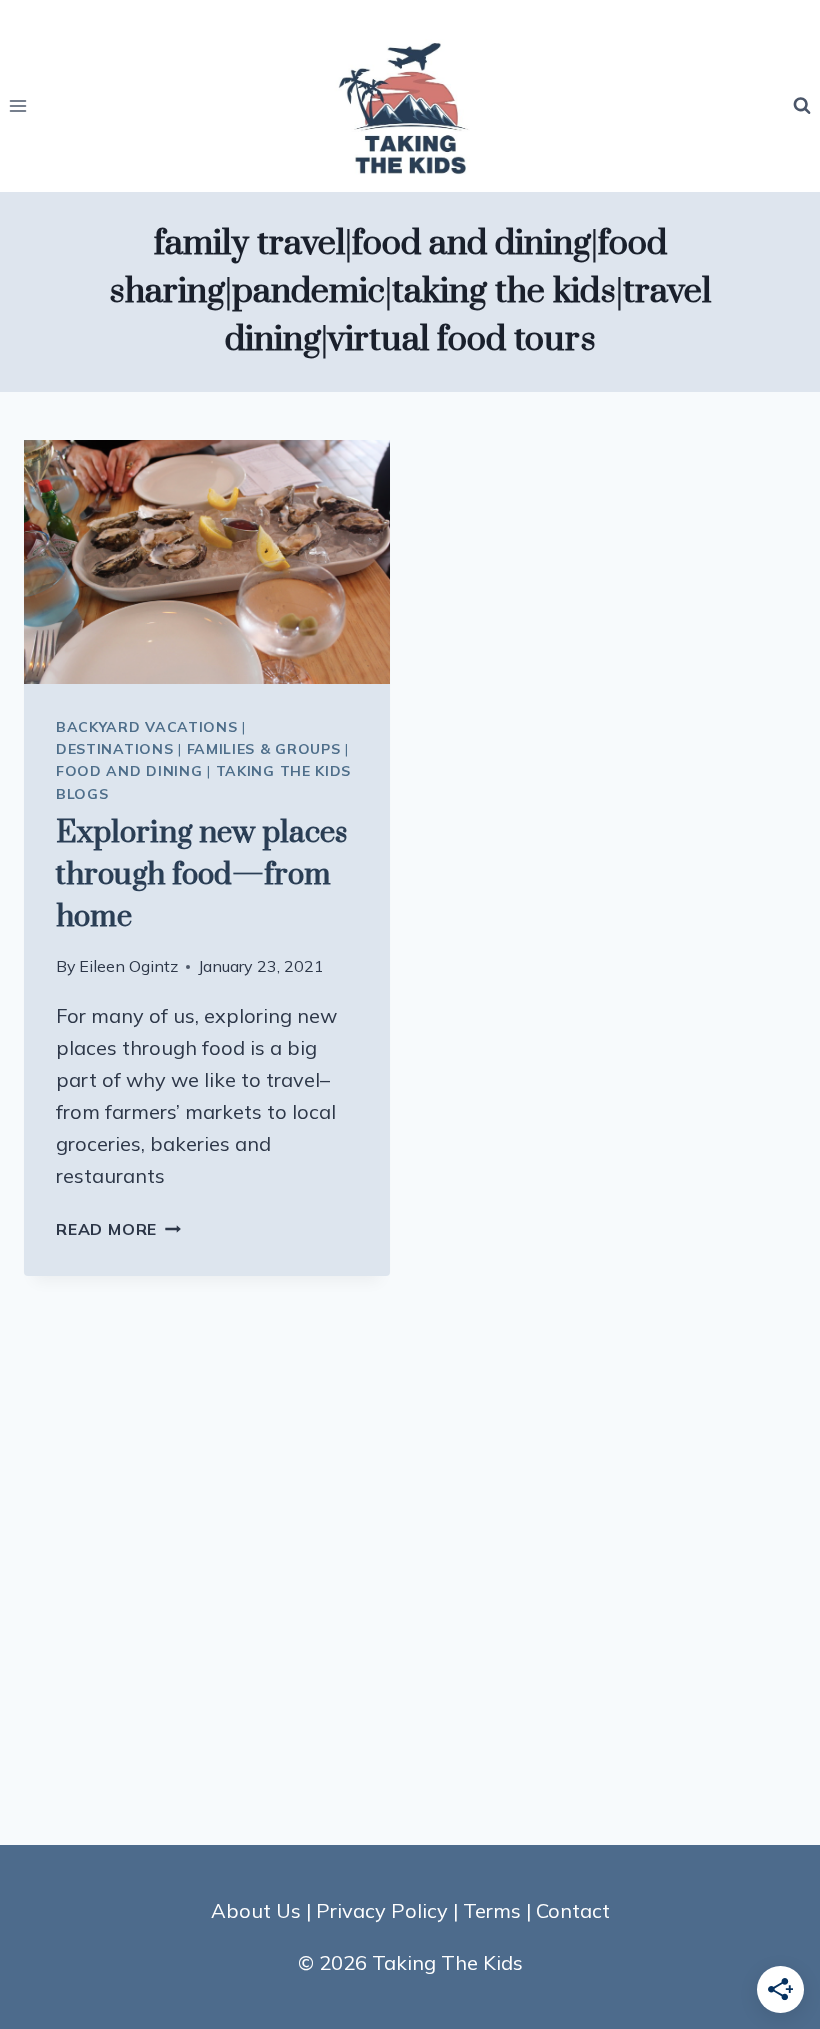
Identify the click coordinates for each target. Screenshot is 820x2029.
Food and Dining (129, 771)
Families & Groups (264, 749)
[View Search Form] (802, 106)
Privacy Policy (382, 1910)
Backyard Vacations (147, 727)
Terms (492, 1910)
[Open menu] (18, 105)
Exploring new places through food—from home (201, 875)
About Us (256, 1910)
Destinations (114, 749)
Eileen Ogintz (128, 966)
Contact (573, 1910)
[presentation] (207, 562)
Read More (118, 1229)
